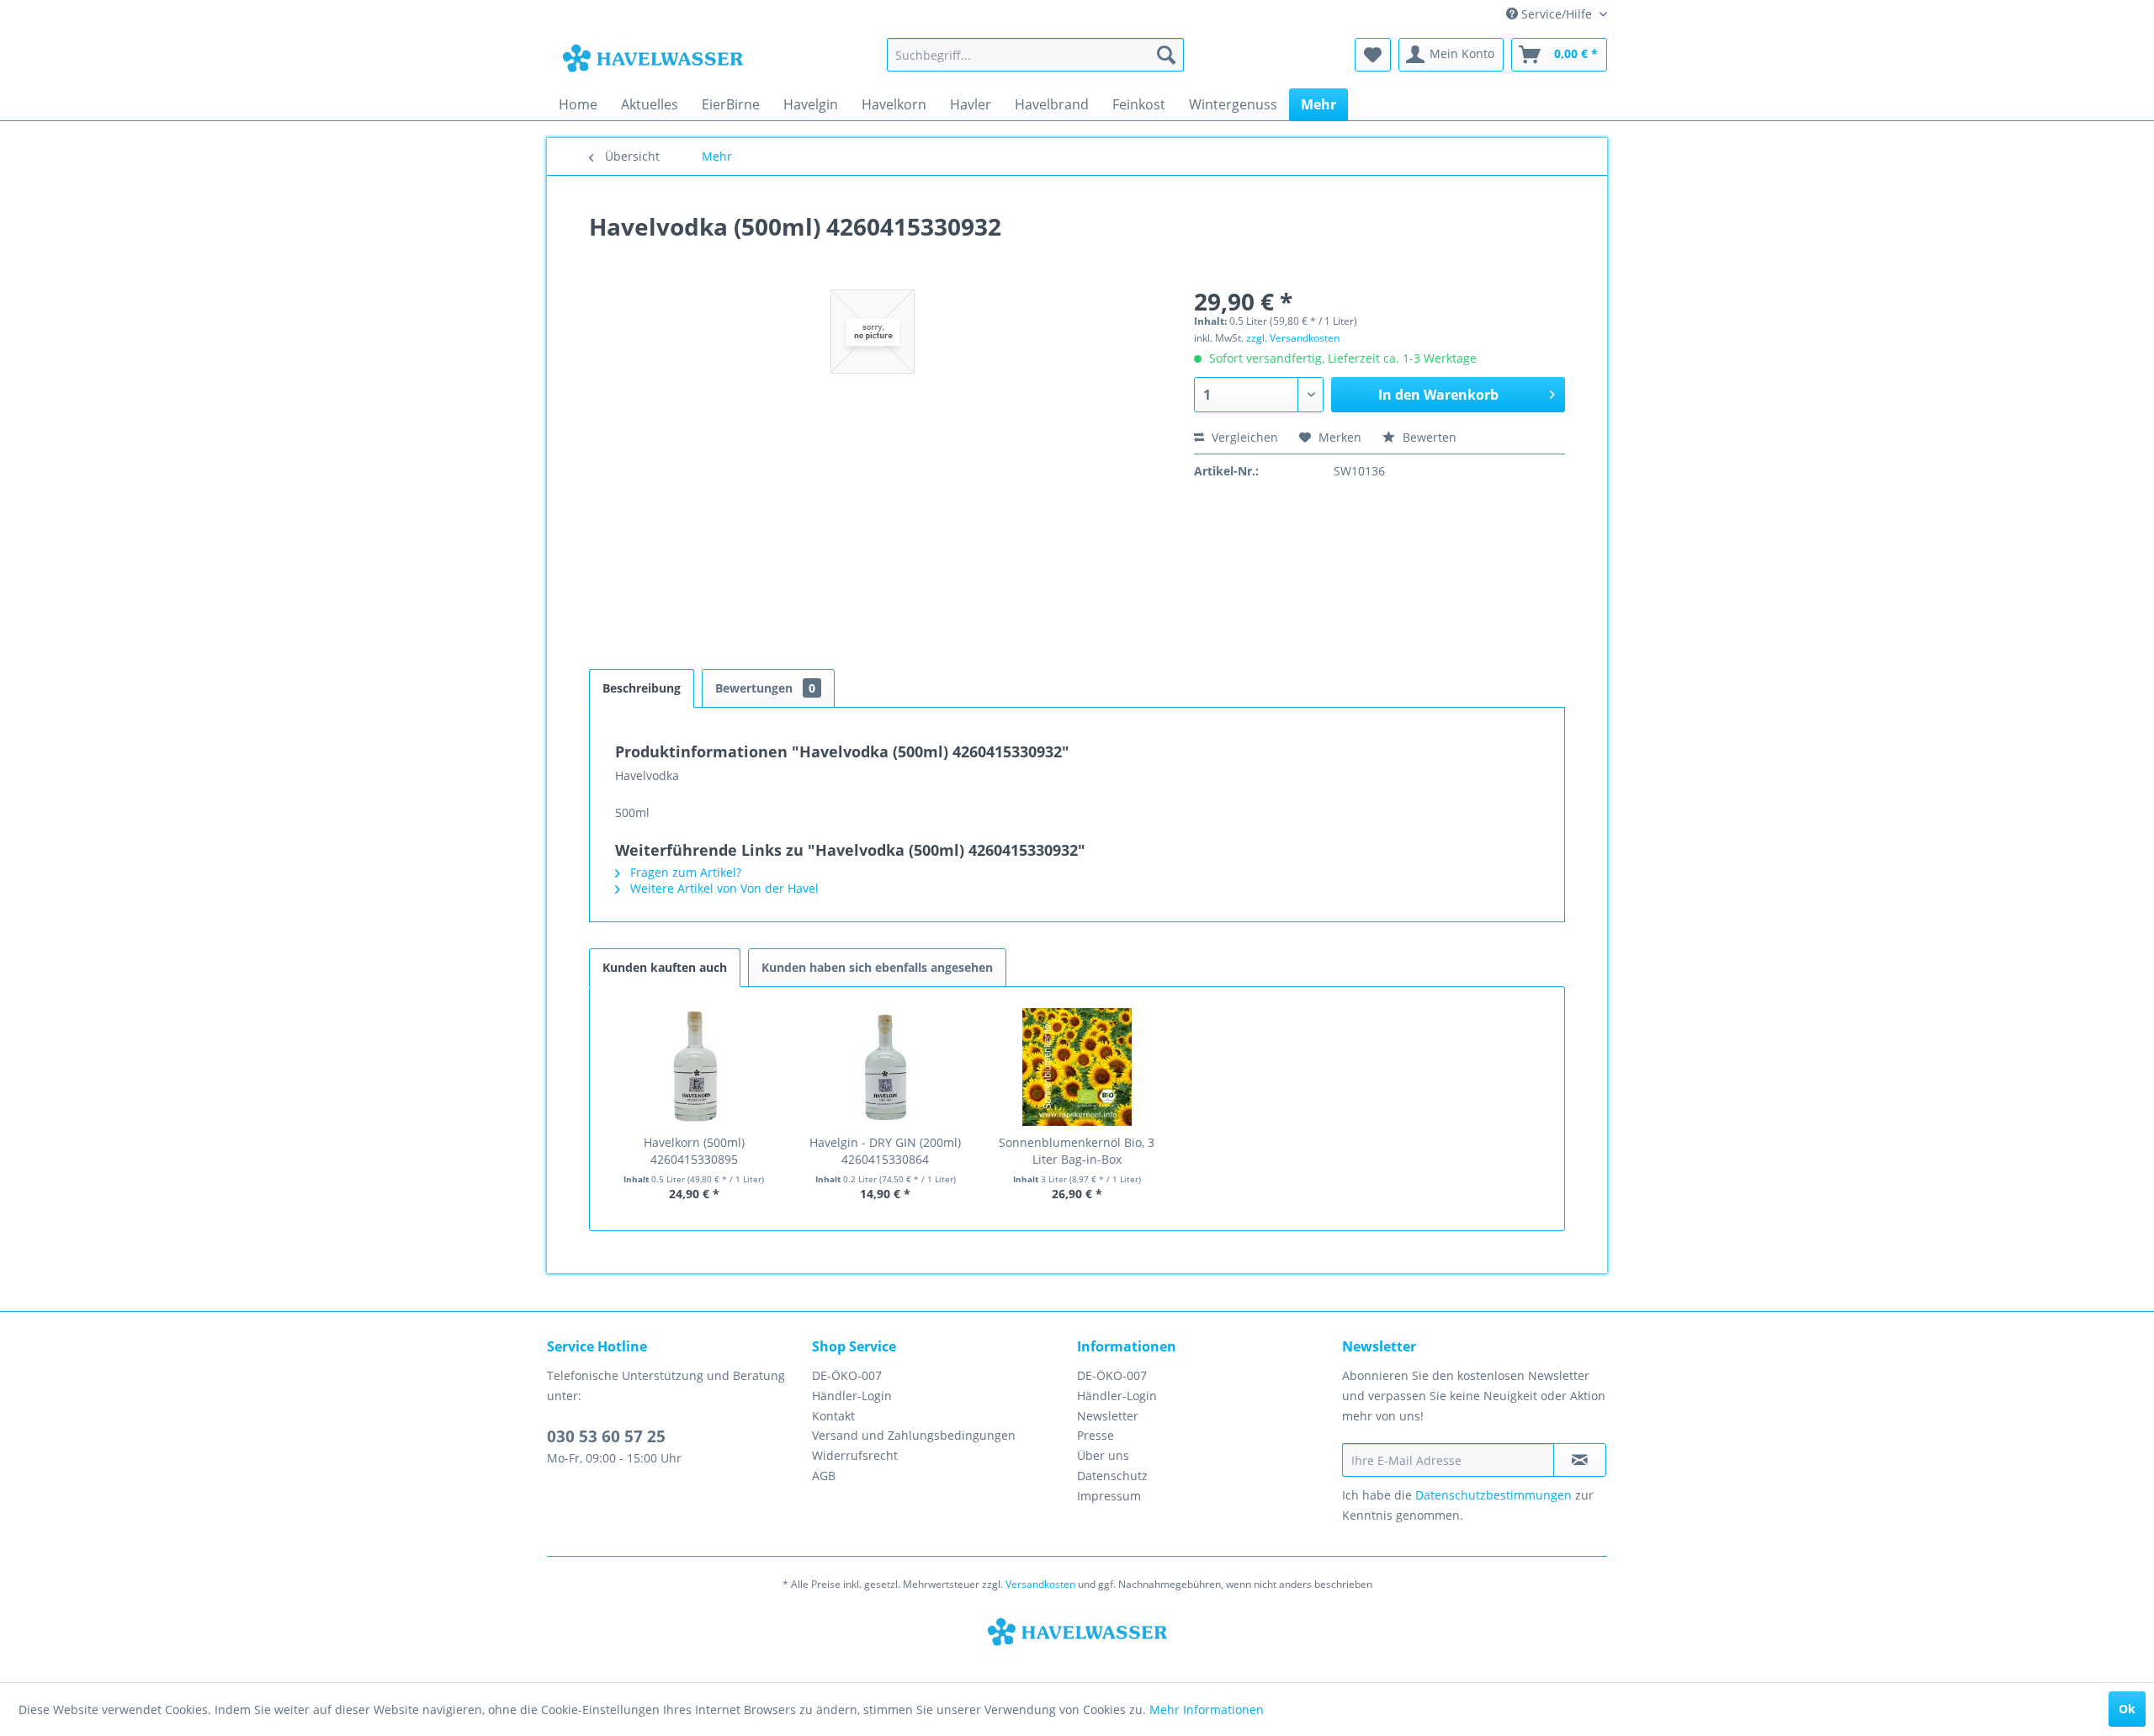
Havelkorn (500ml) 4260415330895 (694, 1151)
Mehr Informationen (1207, 1709)
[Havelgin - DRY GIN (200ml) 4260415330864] (886, 1067)
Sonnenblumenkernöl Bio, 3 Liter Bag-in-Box (1077, 1151)
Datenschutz (1112, 1476)
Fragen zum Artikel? (684, 872)
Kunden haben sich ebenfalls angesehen (877, 967)
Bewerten (1428, 437)
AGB (824, 1476)
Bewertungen (765, 688)
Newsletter (1108, 1416)
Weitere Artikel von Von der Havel (723, 888)
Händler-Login (852, 1396)
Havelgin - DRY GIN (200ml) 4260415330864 (885, 1151)
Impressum (1109, 1496)
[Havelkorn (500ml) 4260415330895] (694, 1067)
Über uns (1103, 1455)
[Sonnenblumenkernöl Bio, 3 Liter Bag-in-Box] (1077, 1067)
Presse (1096, 1435)
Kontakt (833, 1416)
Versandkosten (1040, 1584)
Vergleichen (1243, 437)
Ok (2127, 1709)
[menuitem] (1035, 55)
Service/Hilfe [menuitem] (1557, 14)
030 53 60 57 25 (606, 1436)
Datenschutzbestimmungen (1493, 1495)
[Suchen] (1166, 55)
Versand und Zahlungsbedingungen (914, 1435)
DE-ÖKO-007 (847, 1375)
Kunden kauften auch (665, 967)
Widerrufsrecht (855, 1455)
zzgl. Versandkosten (1293, 338)
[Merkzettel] (1373, 55)
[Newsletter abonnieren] (1580, 1460)
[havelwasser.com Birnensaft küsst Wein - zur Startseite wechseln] (653, 59)
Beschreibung (642, 688)
